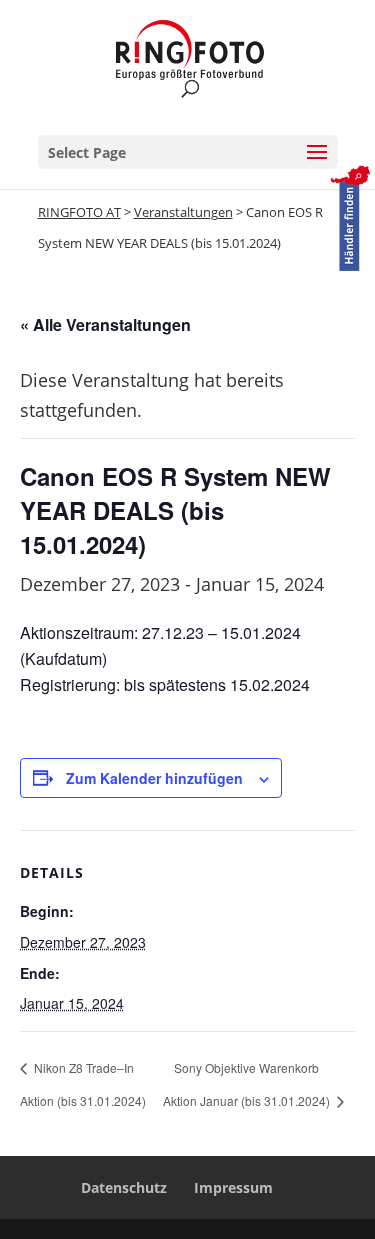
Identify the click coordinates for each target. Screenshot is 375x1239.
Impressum (233, 1187)
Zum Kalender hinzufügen (154, 778)
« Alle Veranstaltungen (105, 324)
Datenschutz (124, 1187)
